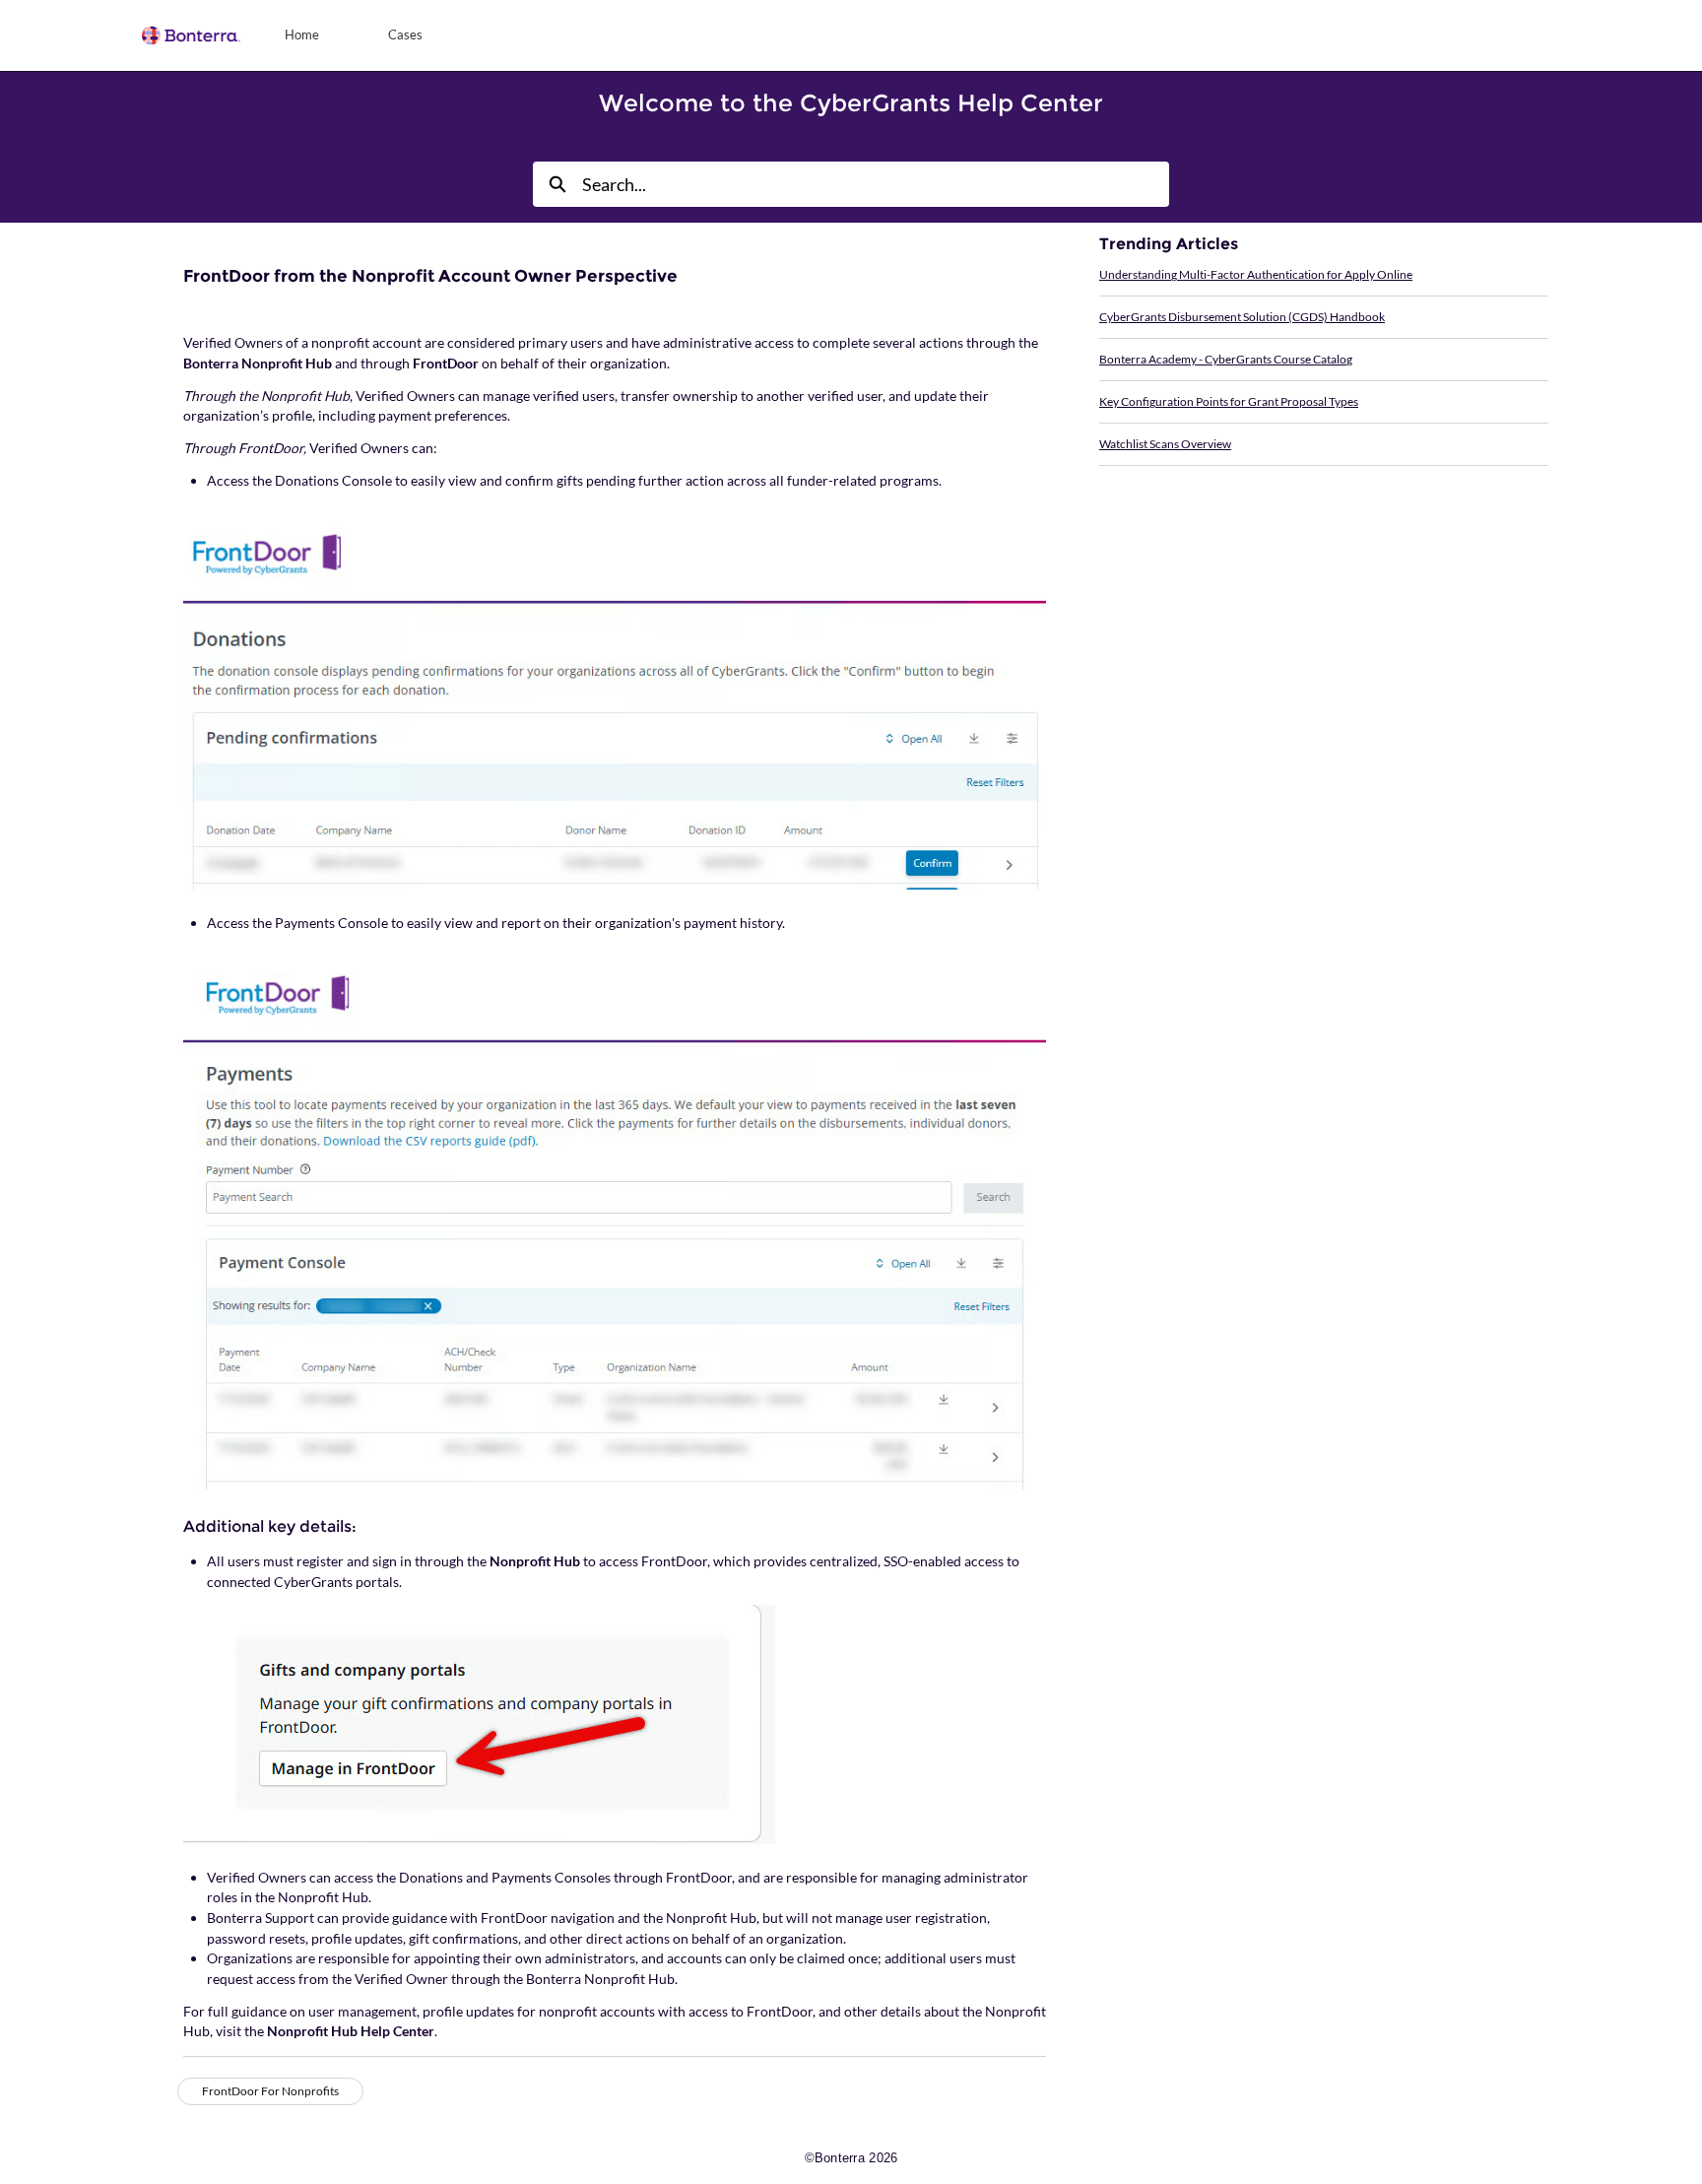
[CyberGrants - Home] (191, 35)
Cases (405, 34)
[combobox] (876, 184)
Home (302, 34)
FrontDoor (446, 363)
